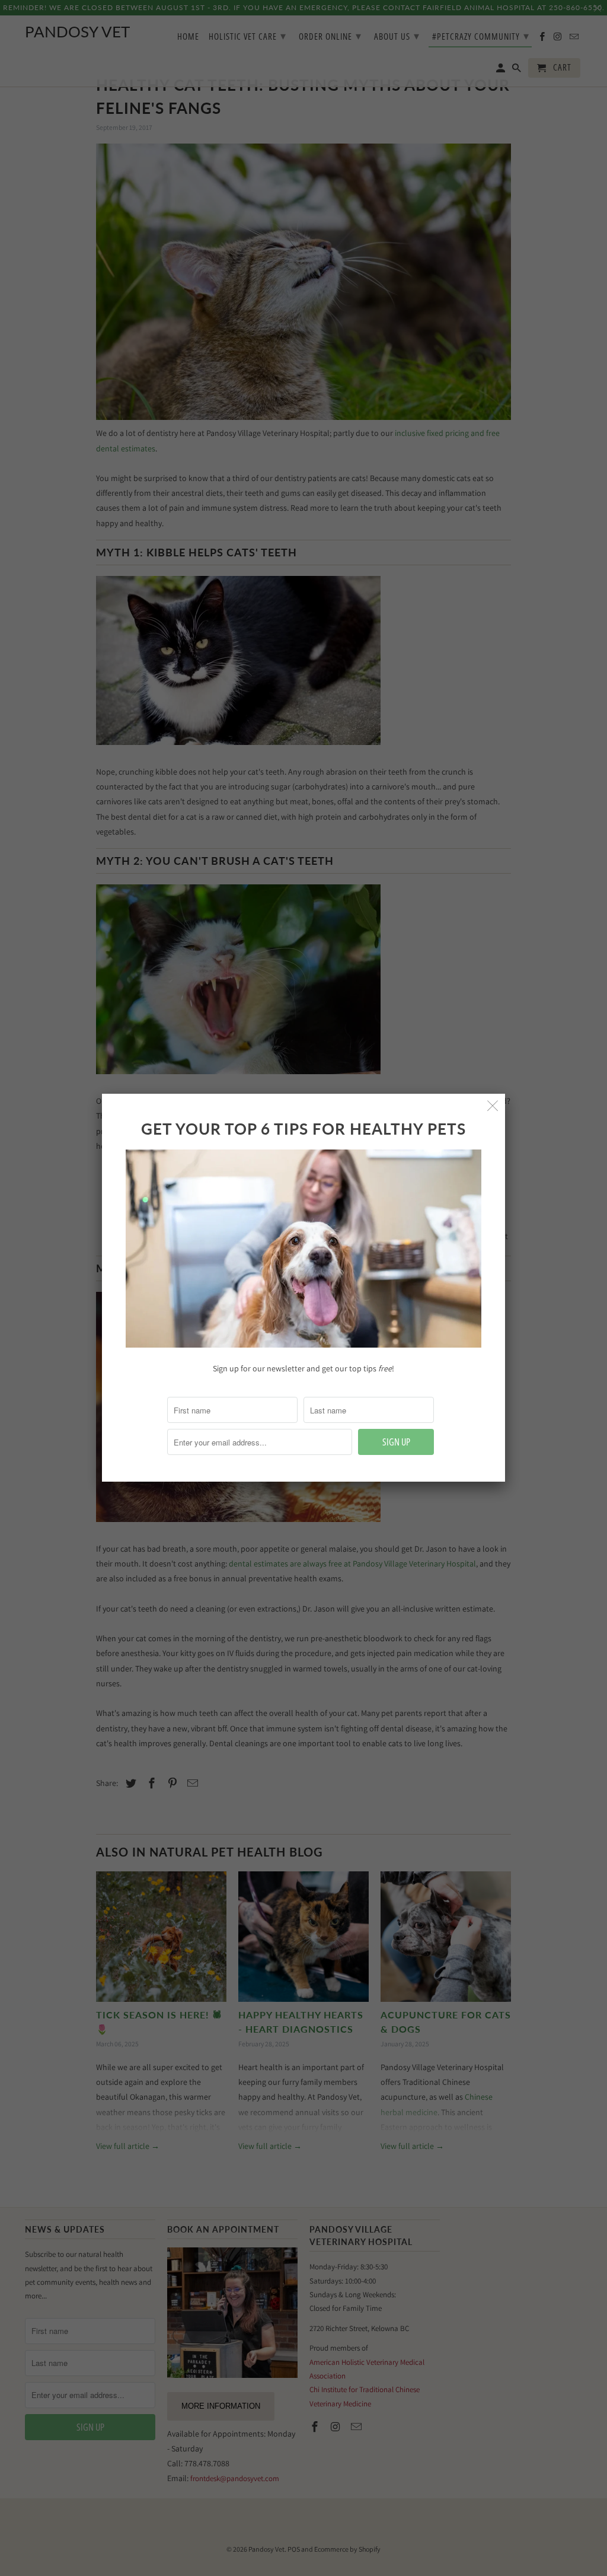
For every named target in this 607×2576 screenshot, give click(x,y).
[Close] (493, 1106)
